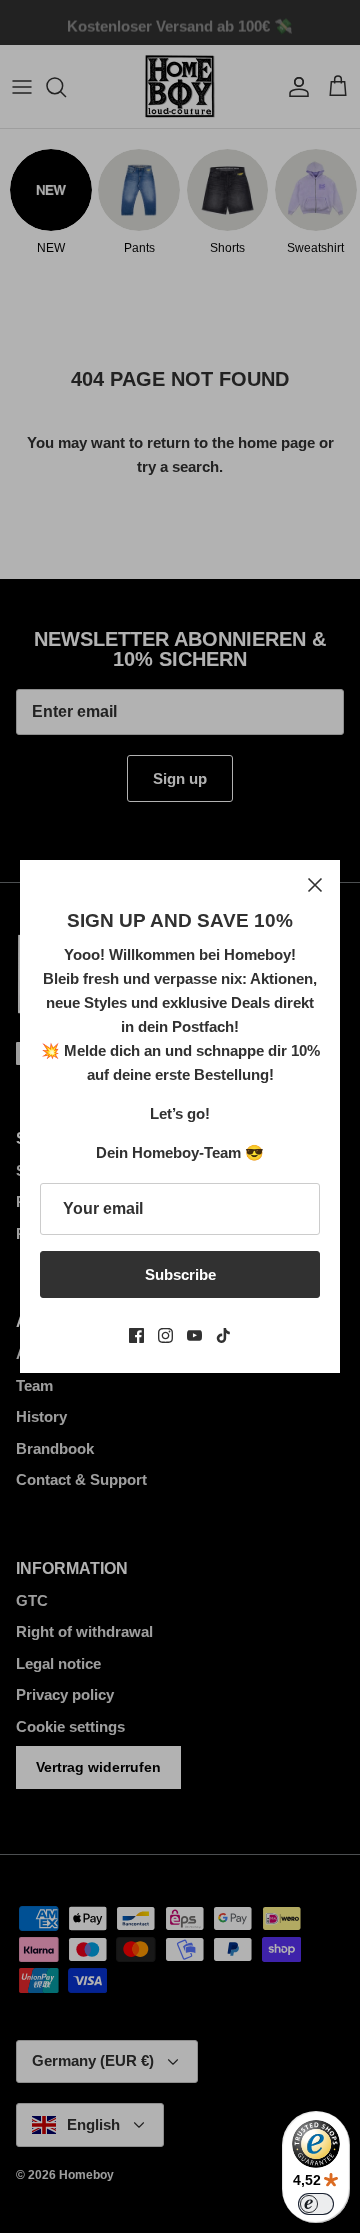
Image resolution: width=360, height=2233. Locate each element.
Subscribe (180, 1274)
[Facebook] (136, 1335)
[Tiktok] (223, 1335)
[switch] (316, 2204)
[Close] (315, 885)
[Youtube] (194, 1335)
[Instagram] (165, 1335)
